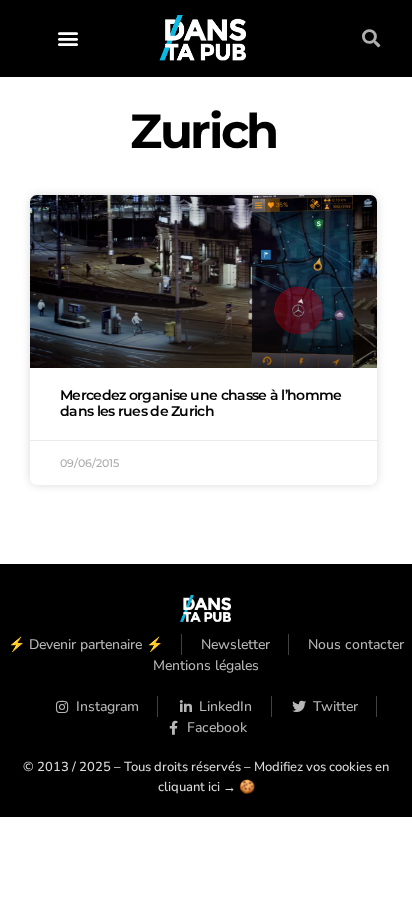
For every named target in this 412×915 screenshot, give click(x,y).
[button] (67, 38)
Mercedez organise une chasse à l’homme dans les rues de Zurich (200, 403)
